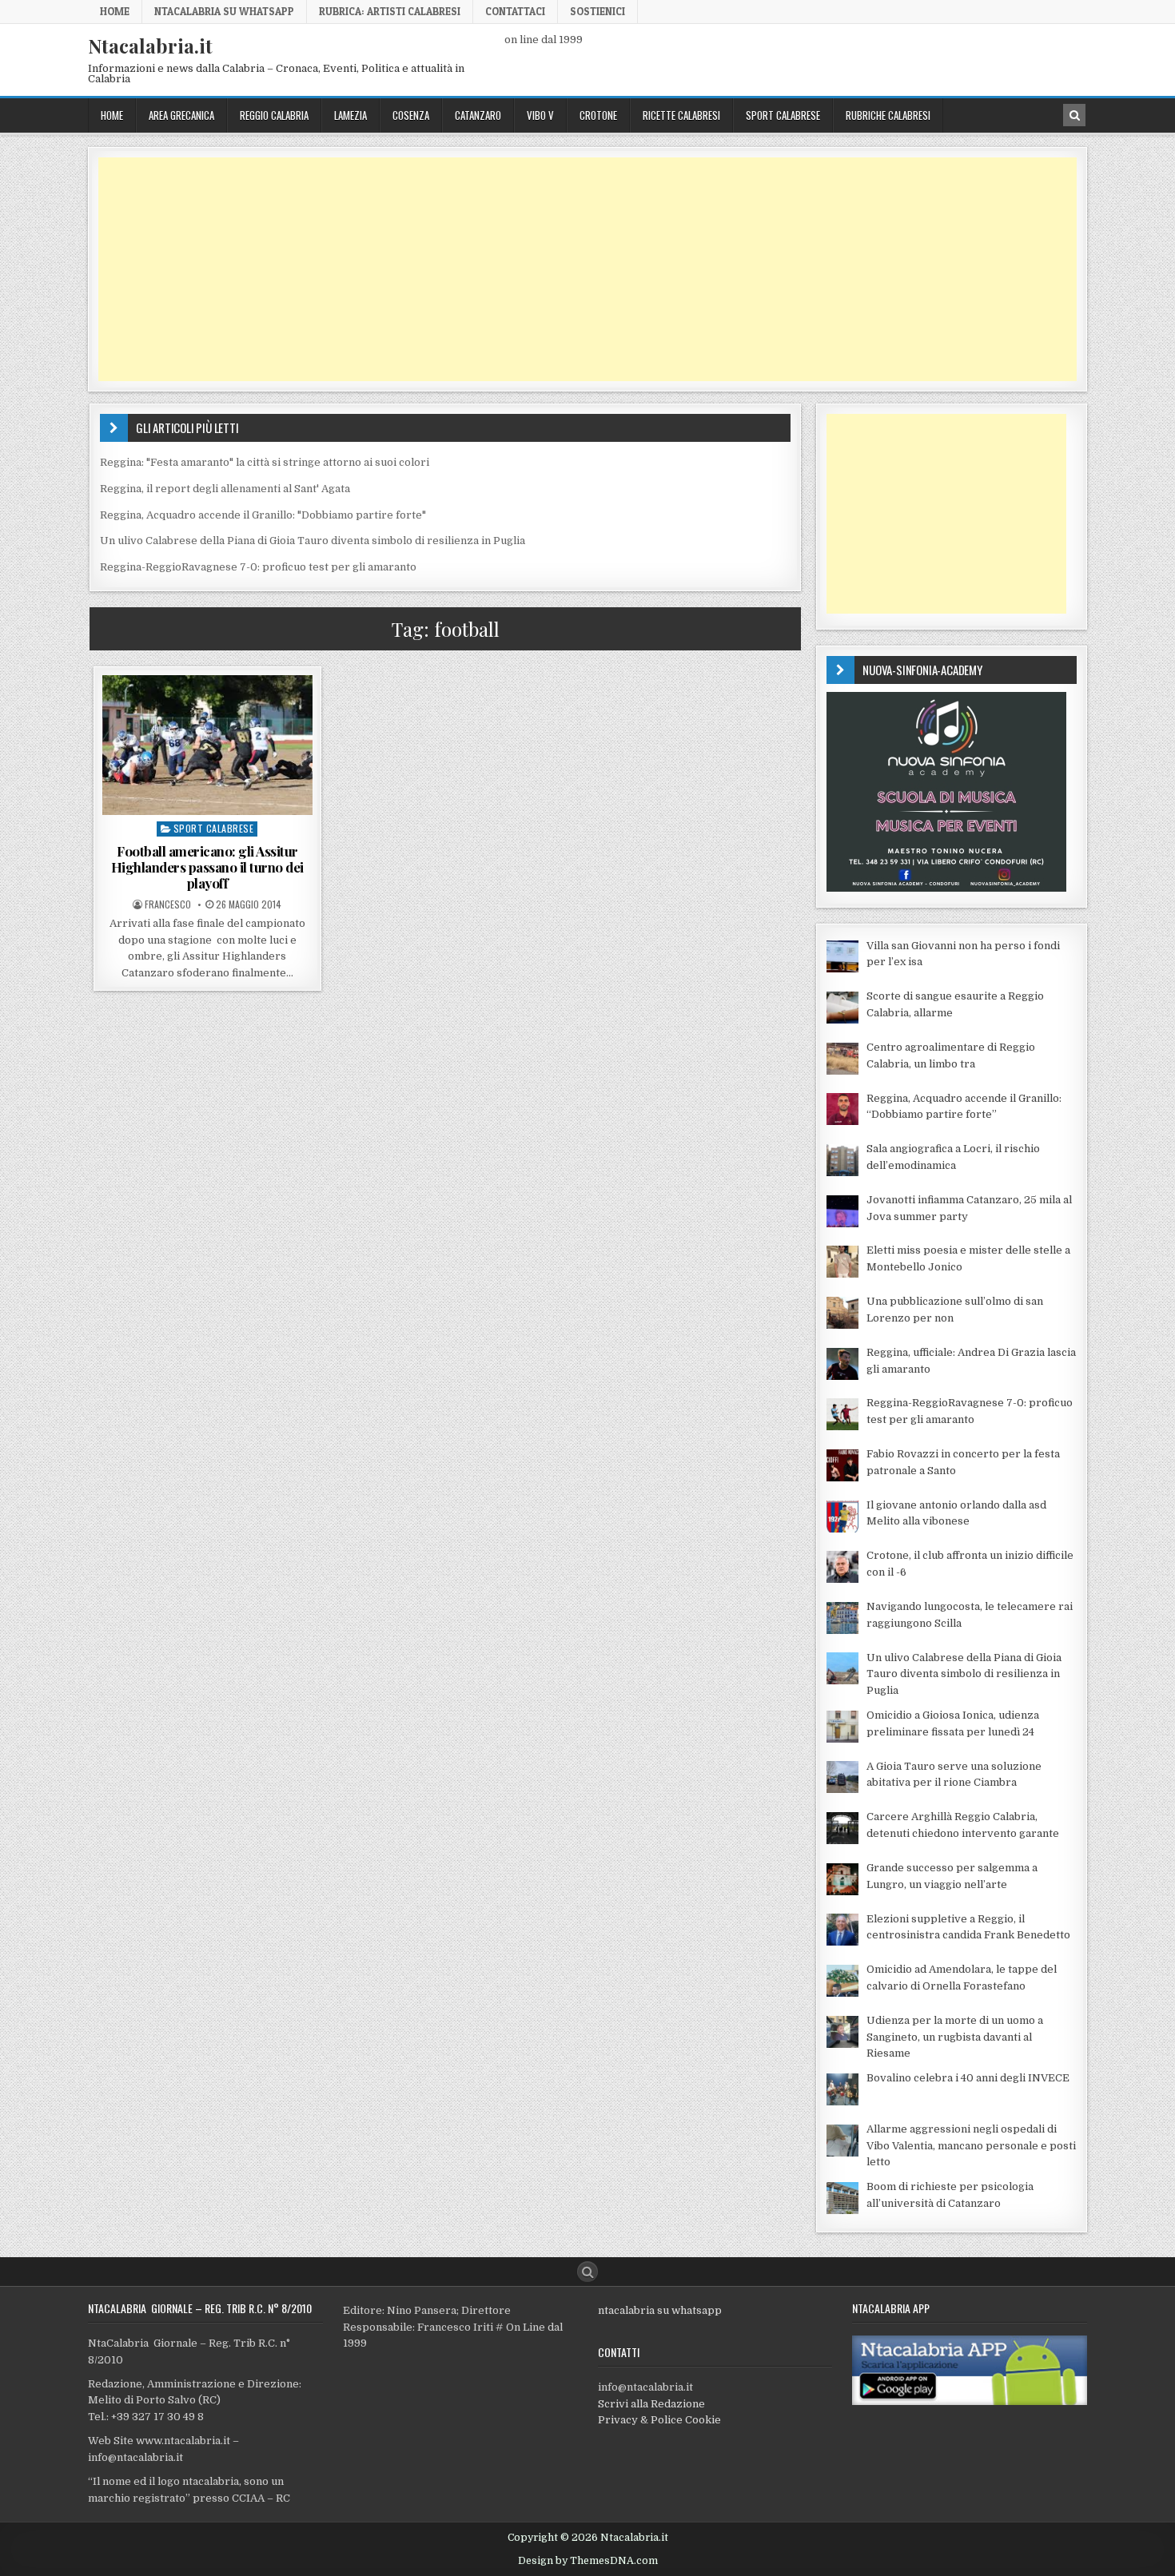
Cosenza (411, 115)
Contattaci (515, 11)
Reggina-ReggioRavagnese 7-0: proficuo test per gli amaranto (258, 567)
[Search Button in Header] (1074, 115)
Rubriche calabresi (888, 115)
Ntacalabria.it (150, 46)
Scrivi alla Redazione (651, 2404)
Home (115, 11)
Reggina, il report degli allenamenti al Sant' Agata (225, 489)
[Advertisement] (578, 269)
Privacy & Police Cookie (659, 2420)
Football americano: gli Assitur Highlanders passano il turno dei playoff (207, 867)
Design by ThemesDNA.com (588, 2561)
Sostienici (597, 11)
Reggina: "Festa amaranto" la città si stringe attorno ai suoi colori (265, 462)
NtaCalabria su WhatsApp (224, 11)
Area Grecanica (181, 115)
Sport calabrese (783, 115)
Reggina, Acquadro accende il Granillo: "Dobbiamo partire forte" (263, 515)
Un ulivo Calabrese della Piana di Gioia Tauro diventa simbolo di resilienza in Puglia (313, 541)
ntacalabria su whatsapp (660, 2310)
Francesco (168, 904)
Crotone (598, 115)
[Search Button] (587, 2272)
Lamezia (351, 115)
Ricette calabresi (681, 115)
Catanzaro (478, 115)
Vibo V (540, 115)
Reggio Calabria (274, 115)
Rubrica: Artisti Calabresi (390, 11)
